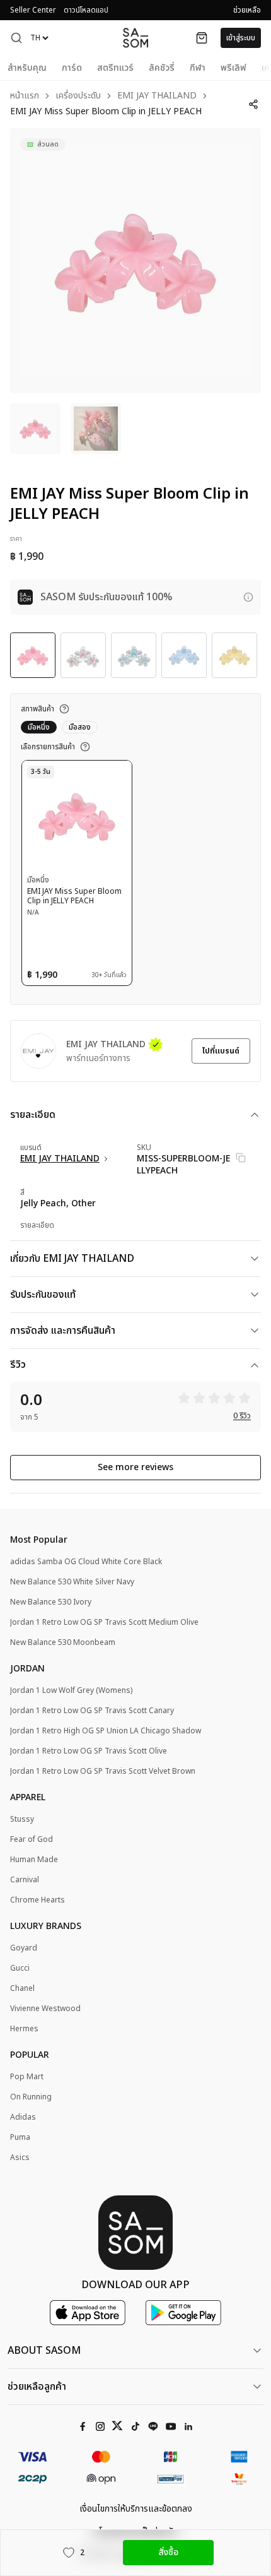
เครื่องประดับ (78, 96)
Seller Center (33, 10)
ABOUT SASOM (44, 2351)
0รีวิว (242, 1416)
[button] (16, 38)
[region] (135, 261)
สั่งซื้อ (168, 2552)
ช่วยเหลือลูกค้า (37, 2387)
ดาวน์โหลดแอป (86, 10)
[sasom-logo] (135, 38)
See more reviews (135, 1467)
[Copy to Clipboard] (241, 1158)
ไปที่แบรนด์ (221, 1051)
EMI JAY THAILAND (157, 96)
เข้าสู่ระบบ (241, 38)
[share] (253, 104)
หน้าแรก (25, 96)
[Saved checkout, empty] (202, 38)
